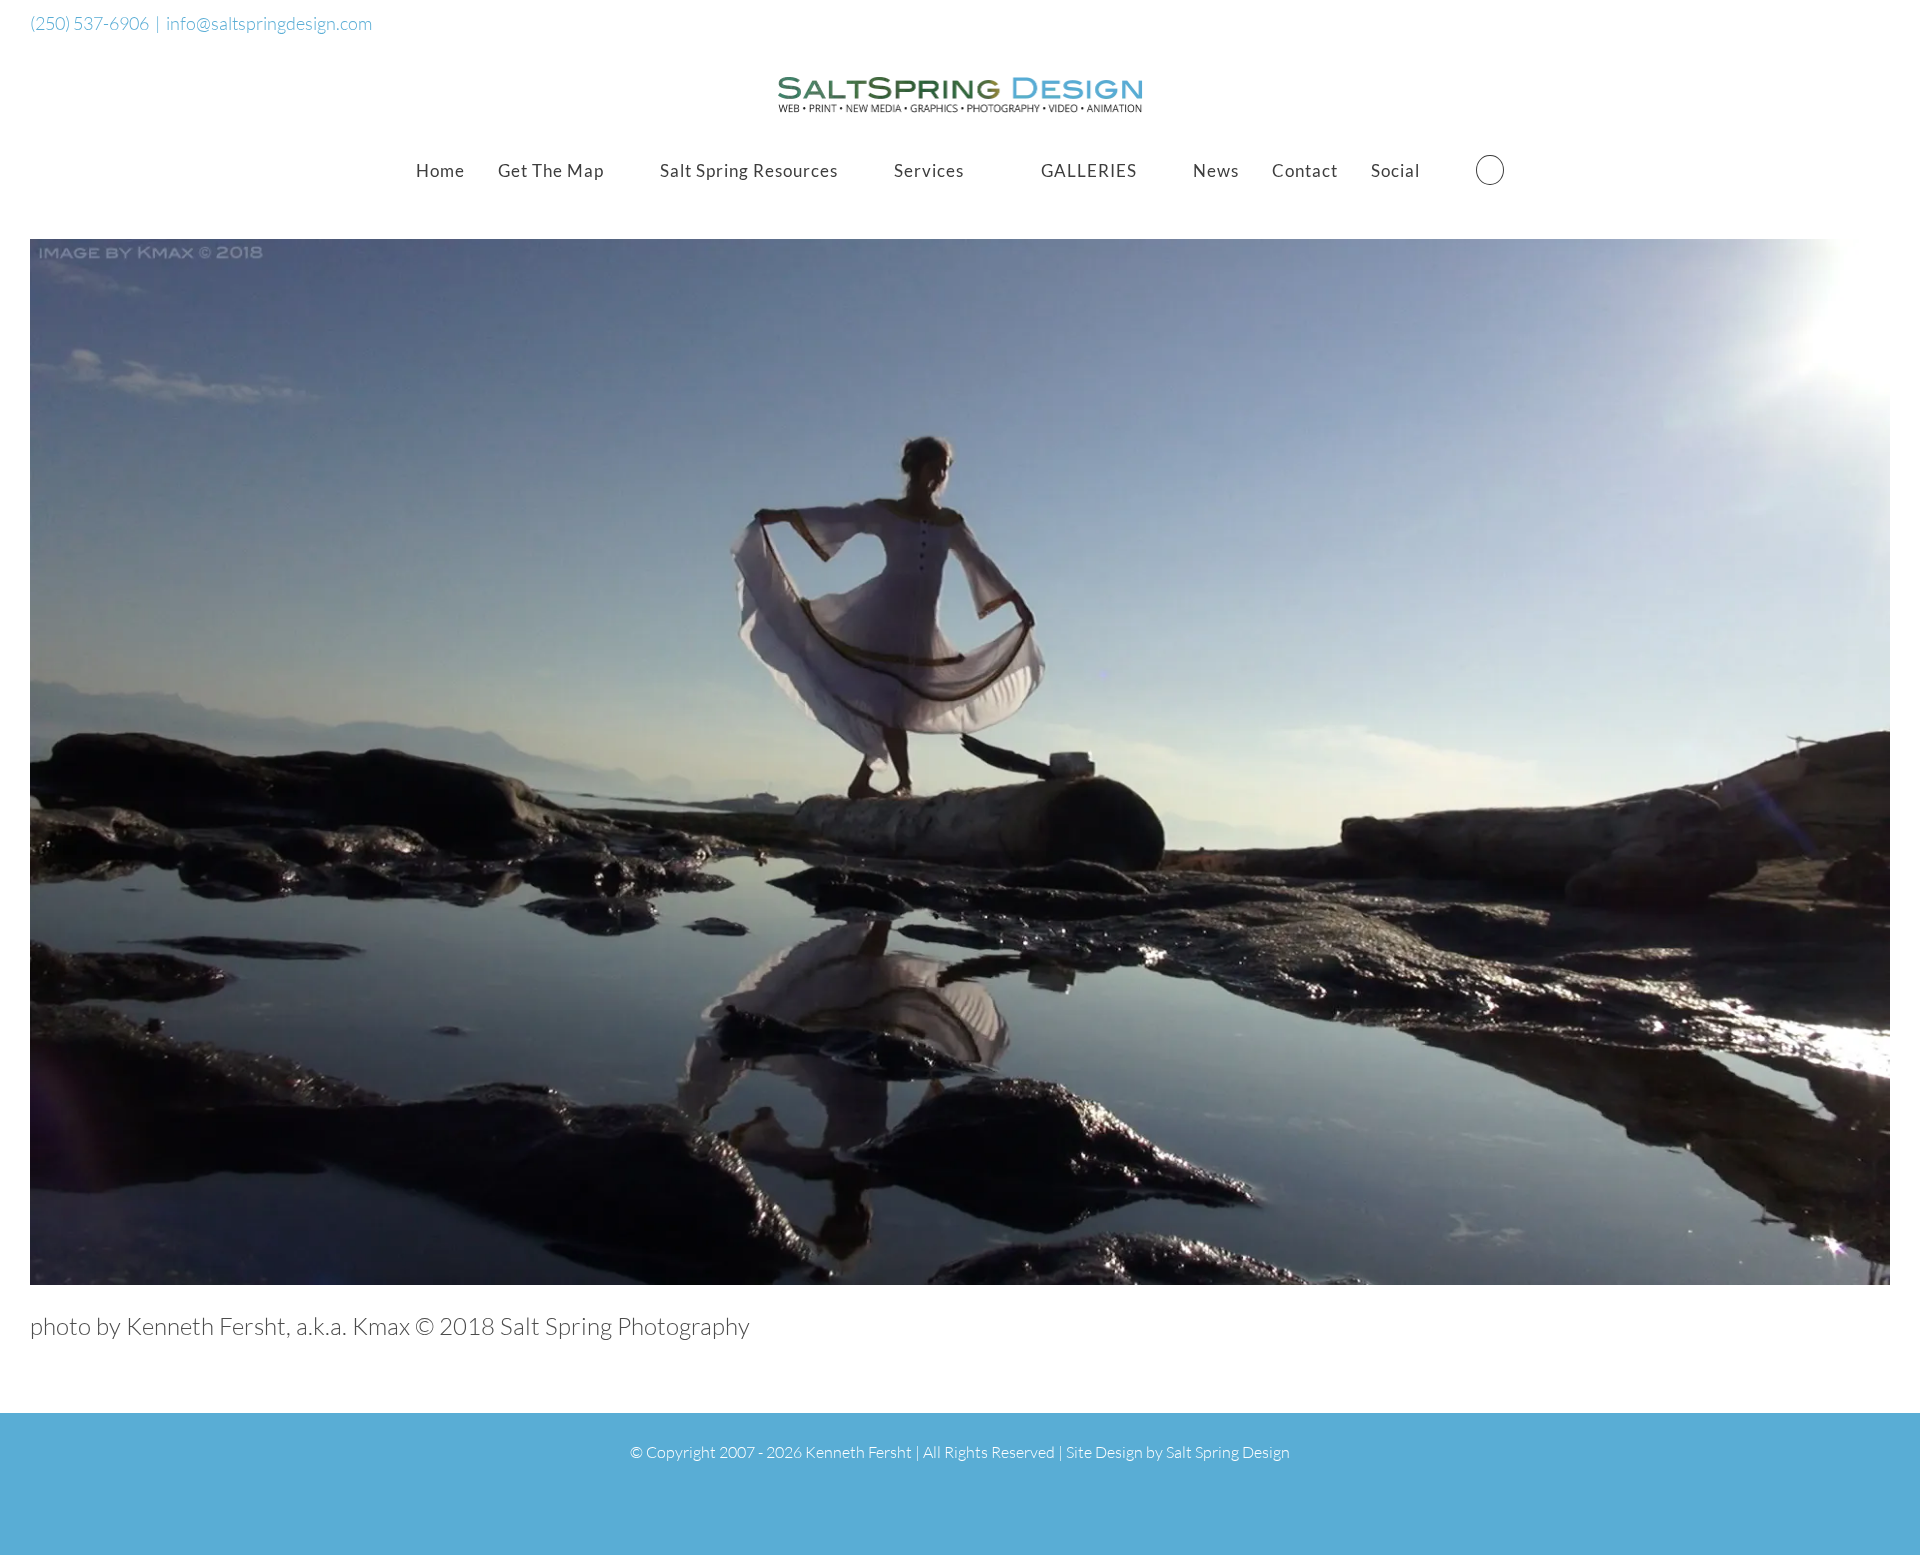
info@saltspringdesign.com (269, 23)
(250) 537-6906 (89, 23)
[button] (1490, 170)
